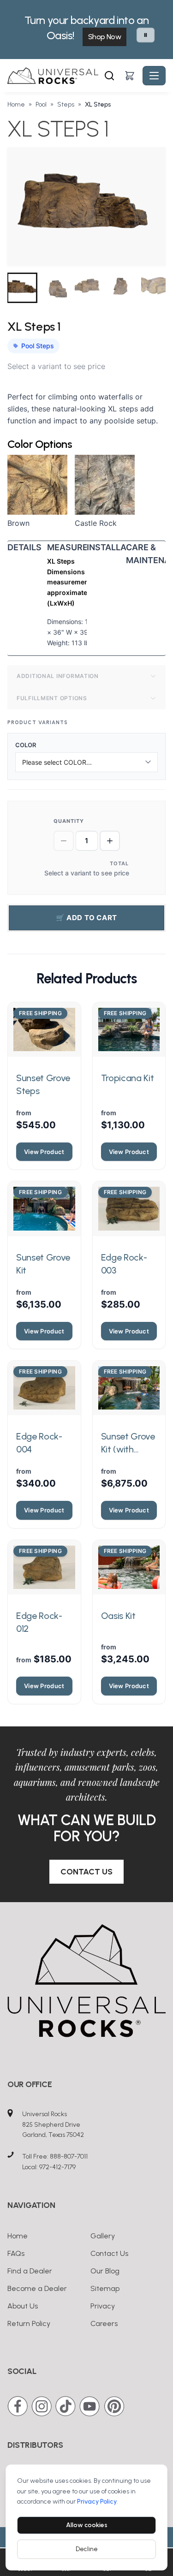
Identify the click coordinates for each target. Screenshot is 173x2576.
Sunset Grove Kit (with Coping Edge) (128, 1443)
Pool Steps (38, 346)
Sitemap (105, 2288)
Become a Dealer (37, 2288)
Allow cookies (87, 2525)
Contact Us (86, 1872)
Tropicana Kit (128, 1078)
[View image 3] (89, 288)
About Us (23, 2306)
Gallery (103, 2236)
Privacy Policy (97, 2502)
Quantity (69, 821)
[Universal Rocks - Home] (55, 76)
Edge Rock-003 (124, 1264)
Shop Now (104, 37)
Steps (66, 104)
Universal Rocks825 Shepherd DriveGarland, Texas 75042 (53, 2125)
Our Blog (105, 2271)
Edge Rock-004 (39, 1443)
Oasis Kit (118, 1616)
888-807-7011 (69, 2157)
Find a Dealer (30, 2271)
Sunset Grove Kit (43, 1264)
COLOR (30, 745)
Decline (87, 2549)
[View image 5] (155, 288)
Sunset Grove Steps (43, 1084)
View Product (44, 1152)
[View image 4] (122, 288)
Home (16, 104)
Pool (41, 104)
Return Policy (29, 2323)
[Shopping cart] (130, 76)
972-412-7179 (57, 2167)
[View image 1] (22, 288)
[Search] (109, 76)
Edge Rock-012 (39, 1622)
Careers (104, 2323)
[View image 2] (55, 288)
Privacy (103, 2306)
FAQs (16, 2253)
